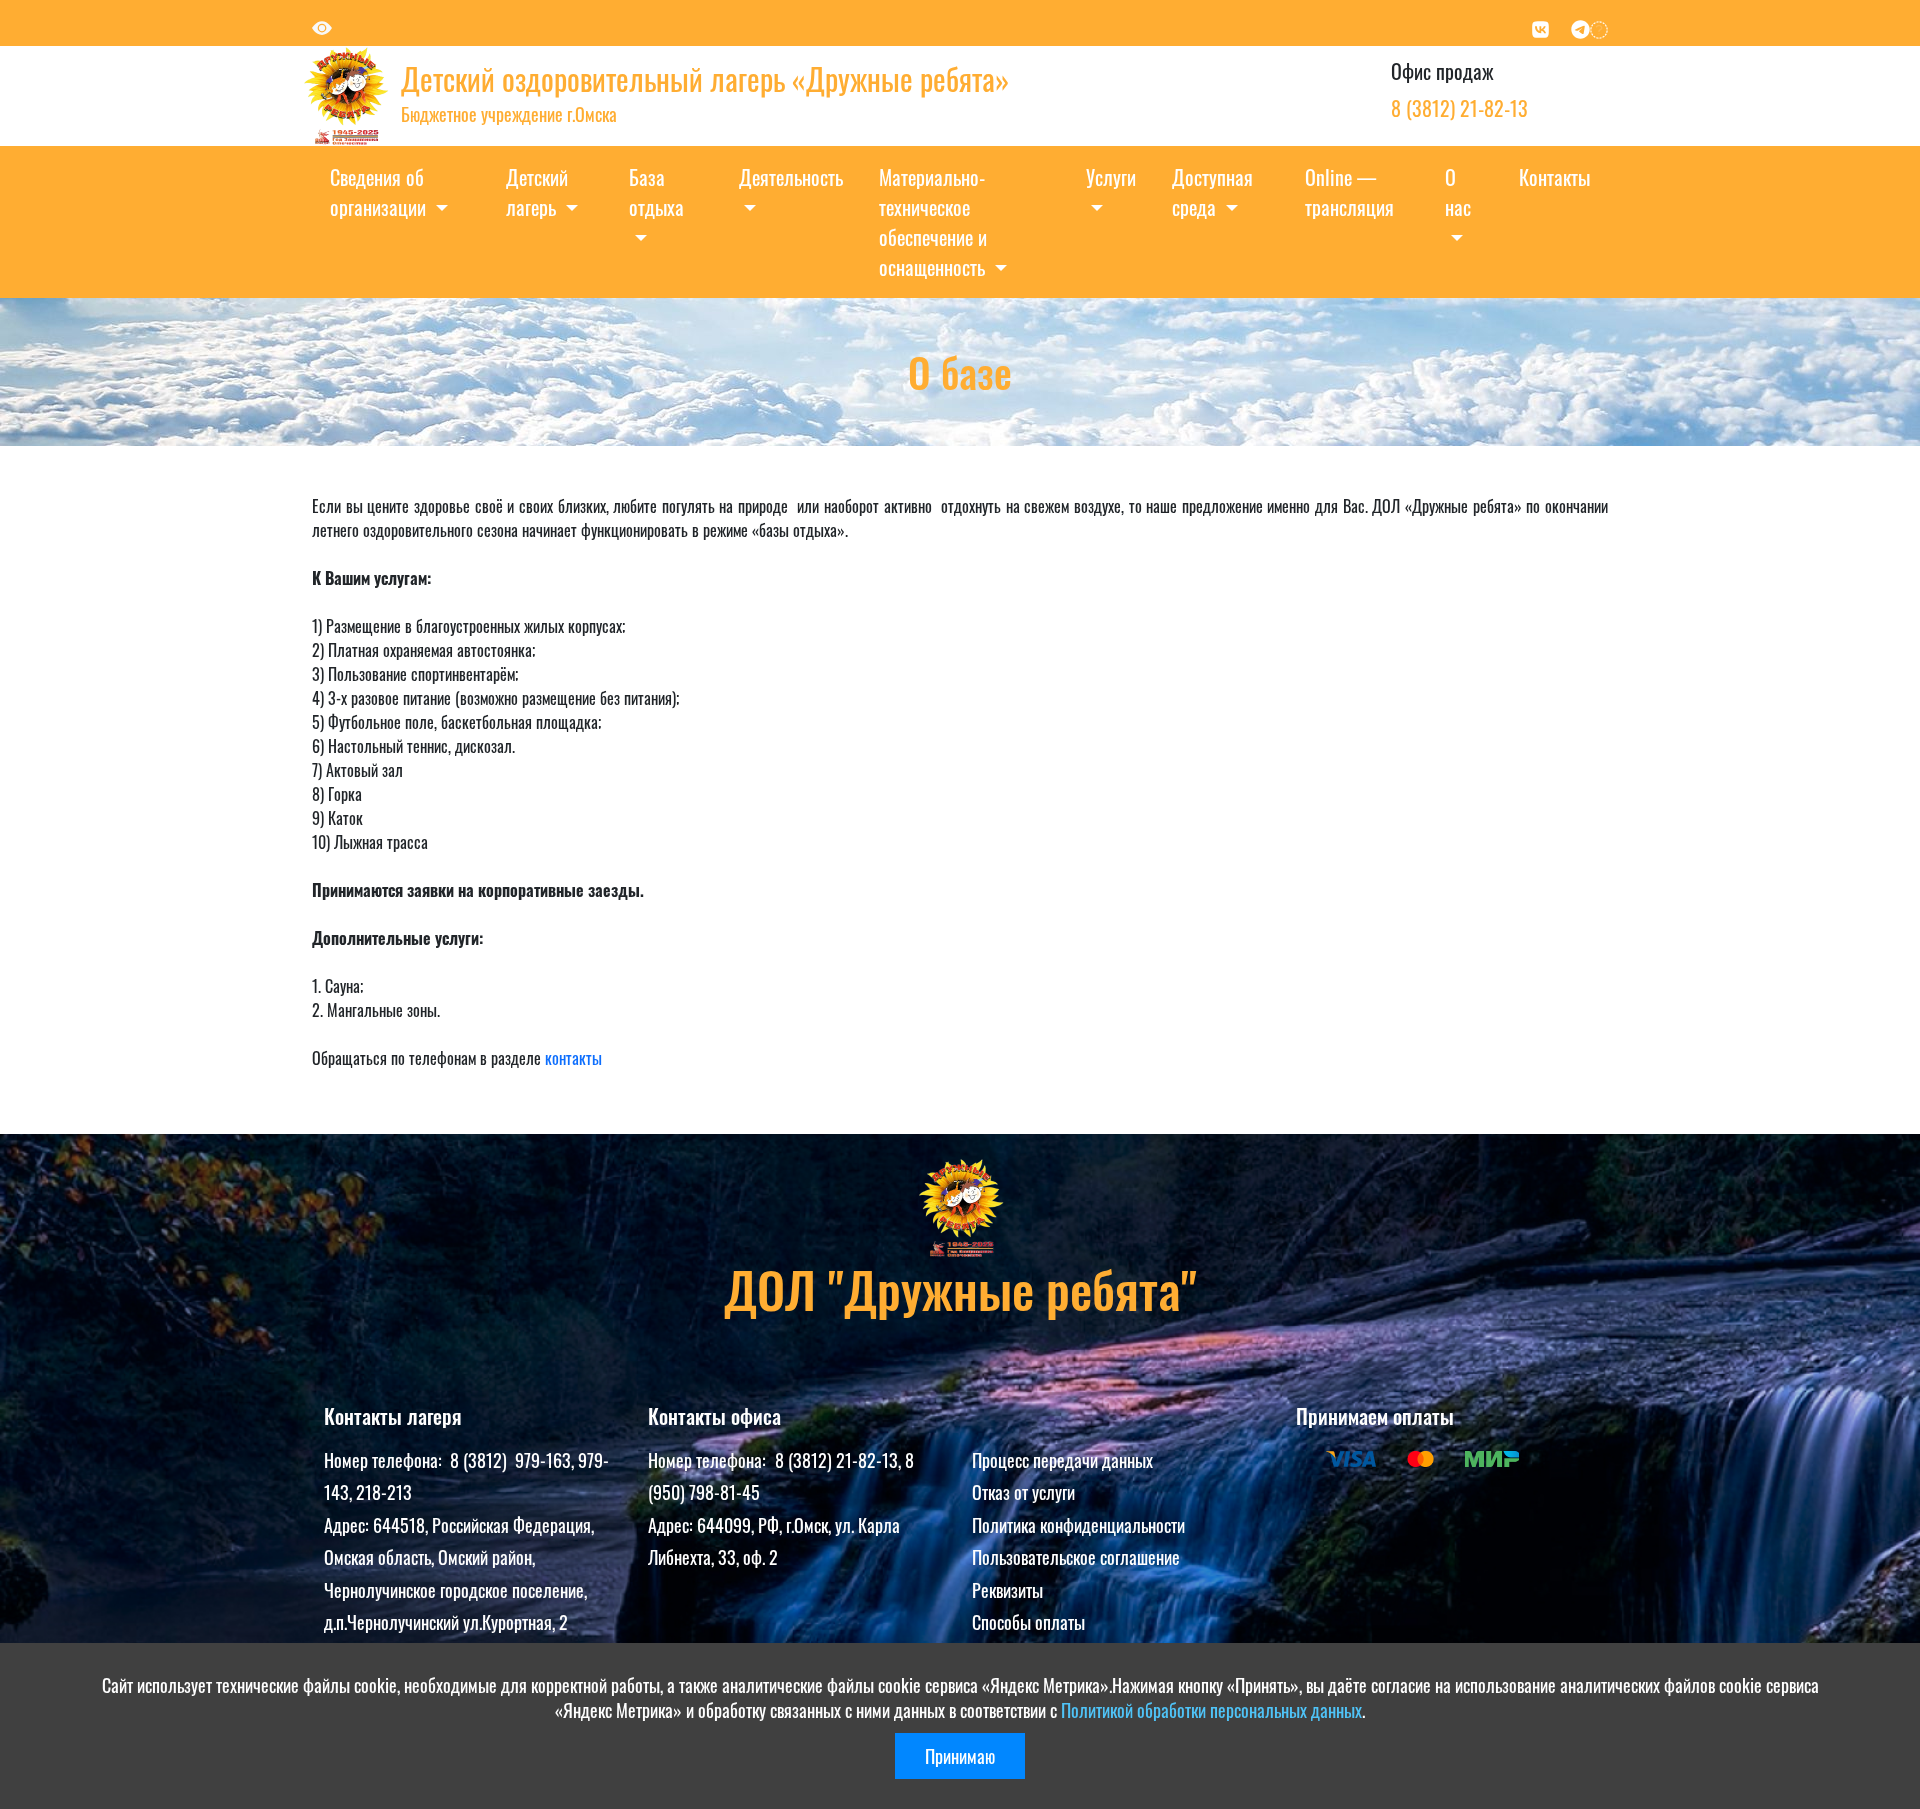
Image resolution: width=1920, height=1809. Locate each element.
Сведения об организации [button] (380, 192)
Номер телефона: (387, 1460)
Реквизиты (1007, 1590)
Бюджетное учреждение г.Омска (509, 114)
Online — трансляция (1349, 192)
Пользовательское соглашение (1076, 1557)
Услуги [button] (1111, 177)
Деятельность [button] (791, 177)
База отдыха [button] (656, 192)
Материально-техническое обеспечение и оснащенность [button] (934, 222)
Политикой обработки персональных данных (1211, 1710)
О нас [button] (1458, 192)
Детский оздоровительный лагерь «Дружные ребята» (705, 78)
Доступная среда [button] (1212, 192)
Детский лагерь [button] (537, 192)
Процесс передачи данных (1062, 1460)
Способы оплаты (1028, 1622)
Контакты (1554, 177)
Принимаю (960, 1756)
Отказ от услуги (1023, 1492)
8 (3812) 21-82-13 (1459, 108)
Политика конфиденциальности (1078, 1525)
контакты (573, 1058)
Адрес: (348, 1525)
